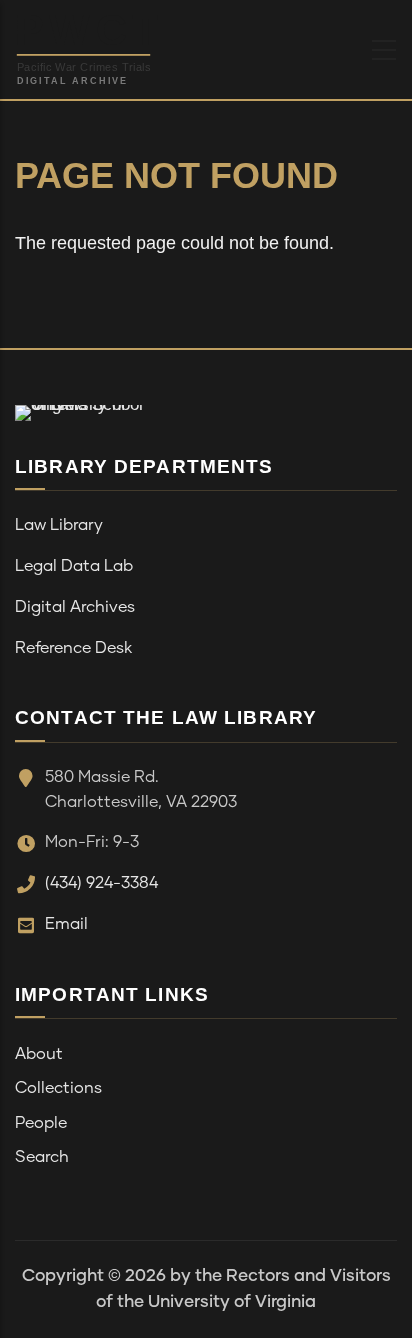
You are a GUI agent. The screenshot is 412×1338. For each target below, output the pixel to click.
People (41, 1123)
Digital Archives (75, 607)
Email (66, 924)
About (39, 1054)
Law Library (59, 525)
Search (42, 1157)
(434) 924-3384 (101, 883)
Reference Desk (73, 648)
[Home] (134, 45)
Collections (58, 1088)
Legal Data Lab (74, 566)
